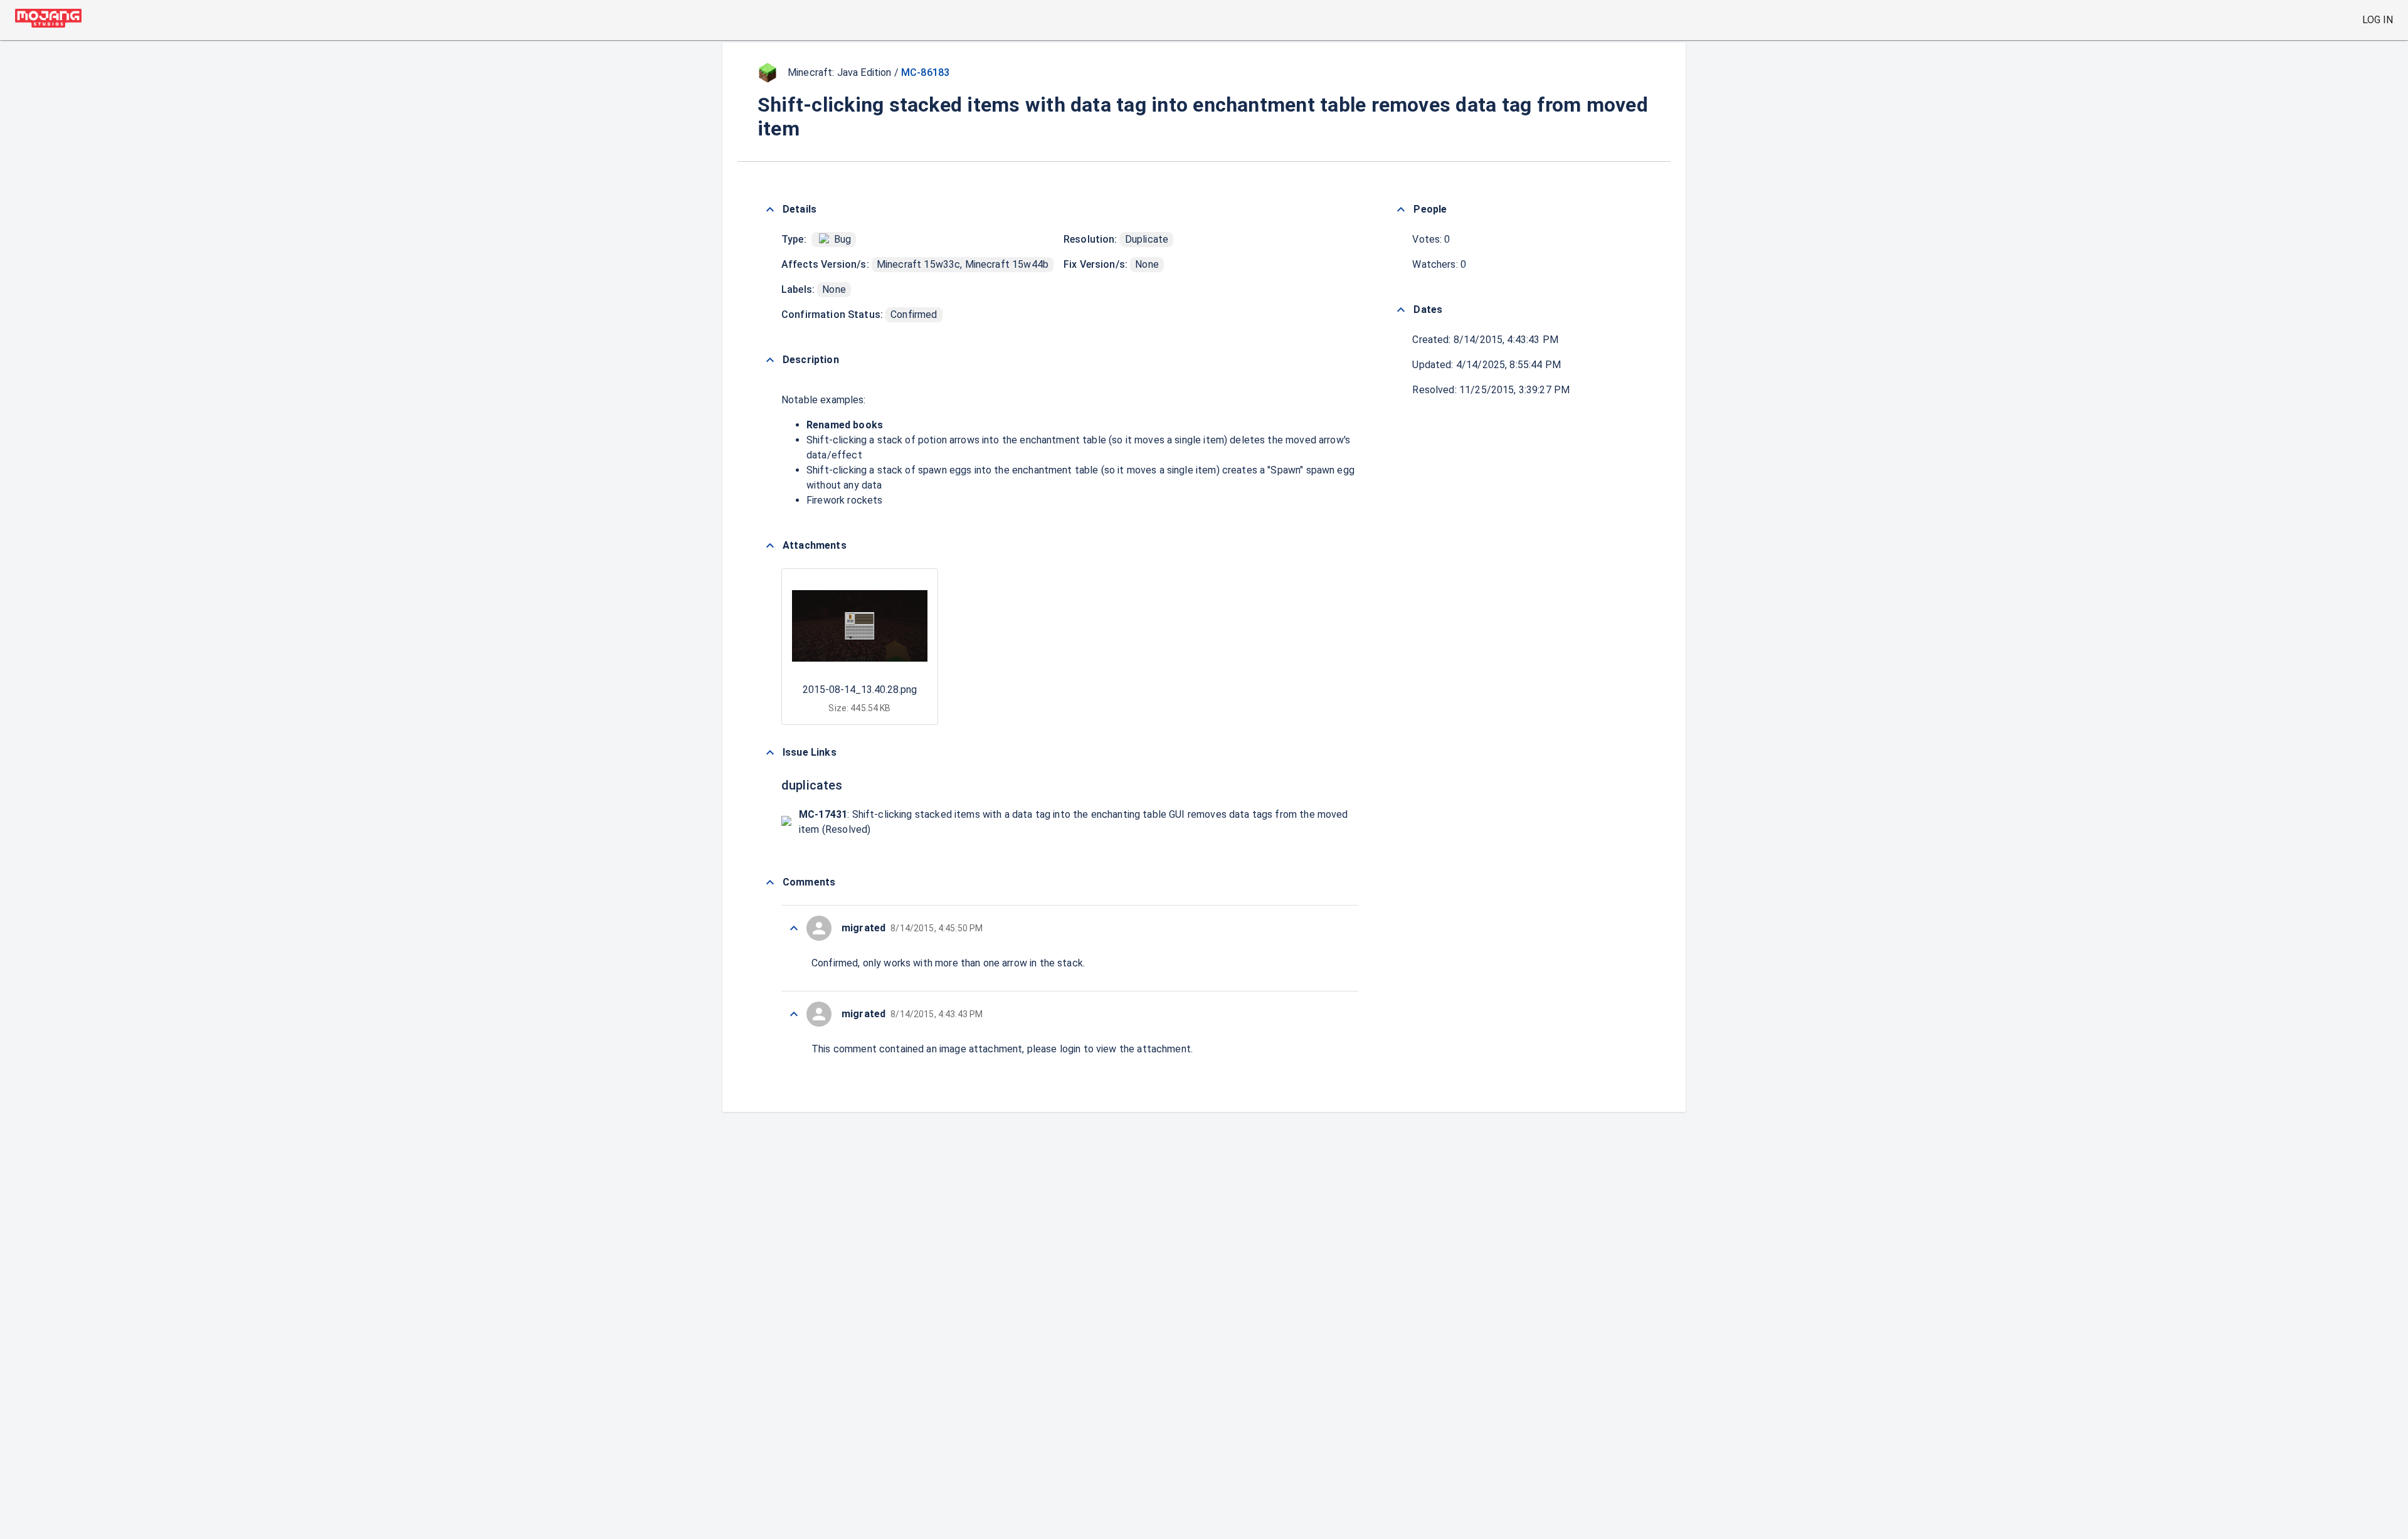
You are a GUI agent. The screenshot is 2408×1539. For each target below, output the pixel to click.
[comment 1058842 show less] (794, 928)
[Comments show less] (770, 882)
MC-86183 (925, 72)
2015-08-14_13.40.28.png (860, 690)
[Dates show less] (1401, 310)
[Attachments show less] (770, 546)
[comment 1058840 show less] (794, 1014)
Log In (2378, 20)
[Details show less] (770, 209)
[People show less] (1401, 209)
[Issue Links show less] (770, 753)
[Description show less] (770, 360)
